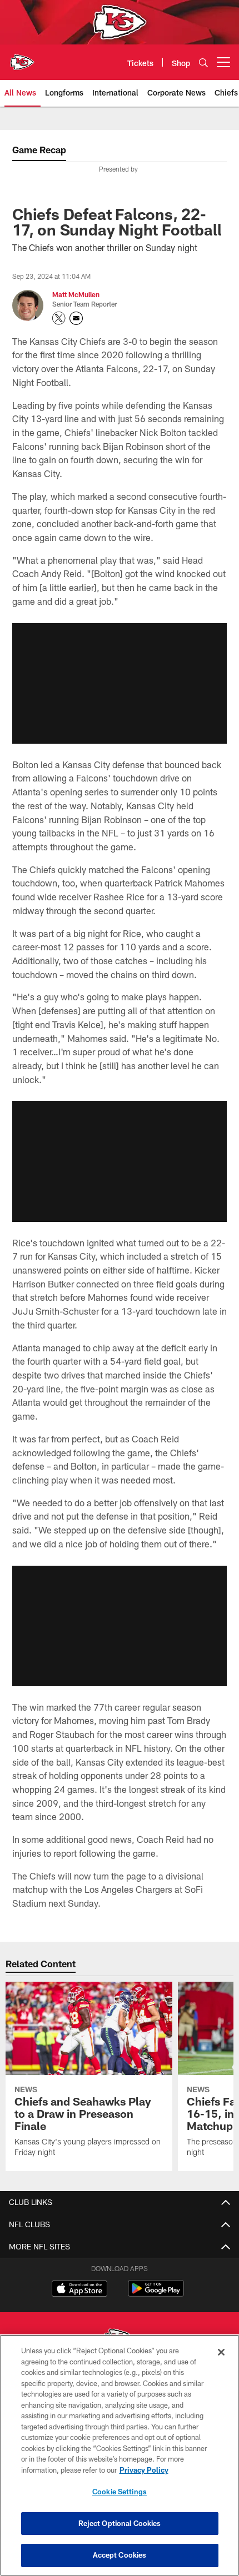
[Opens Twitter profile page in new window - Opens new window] (59, 318)
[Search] (203, 62)
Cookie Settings (120, 2492)
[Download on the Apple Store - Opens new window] (79, 2290)
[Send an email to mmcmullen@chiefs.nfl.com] (76, 318)
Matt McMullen (76, 294)
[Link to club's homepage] (22, 58)
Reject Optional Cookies (120, 2523)
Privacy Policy (144, 2470)
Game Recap (39, 150)
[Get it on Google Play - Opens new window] (156, 2294)
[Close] (221, 2352)
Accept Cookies (120, 2555)
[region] (120, 2455)
